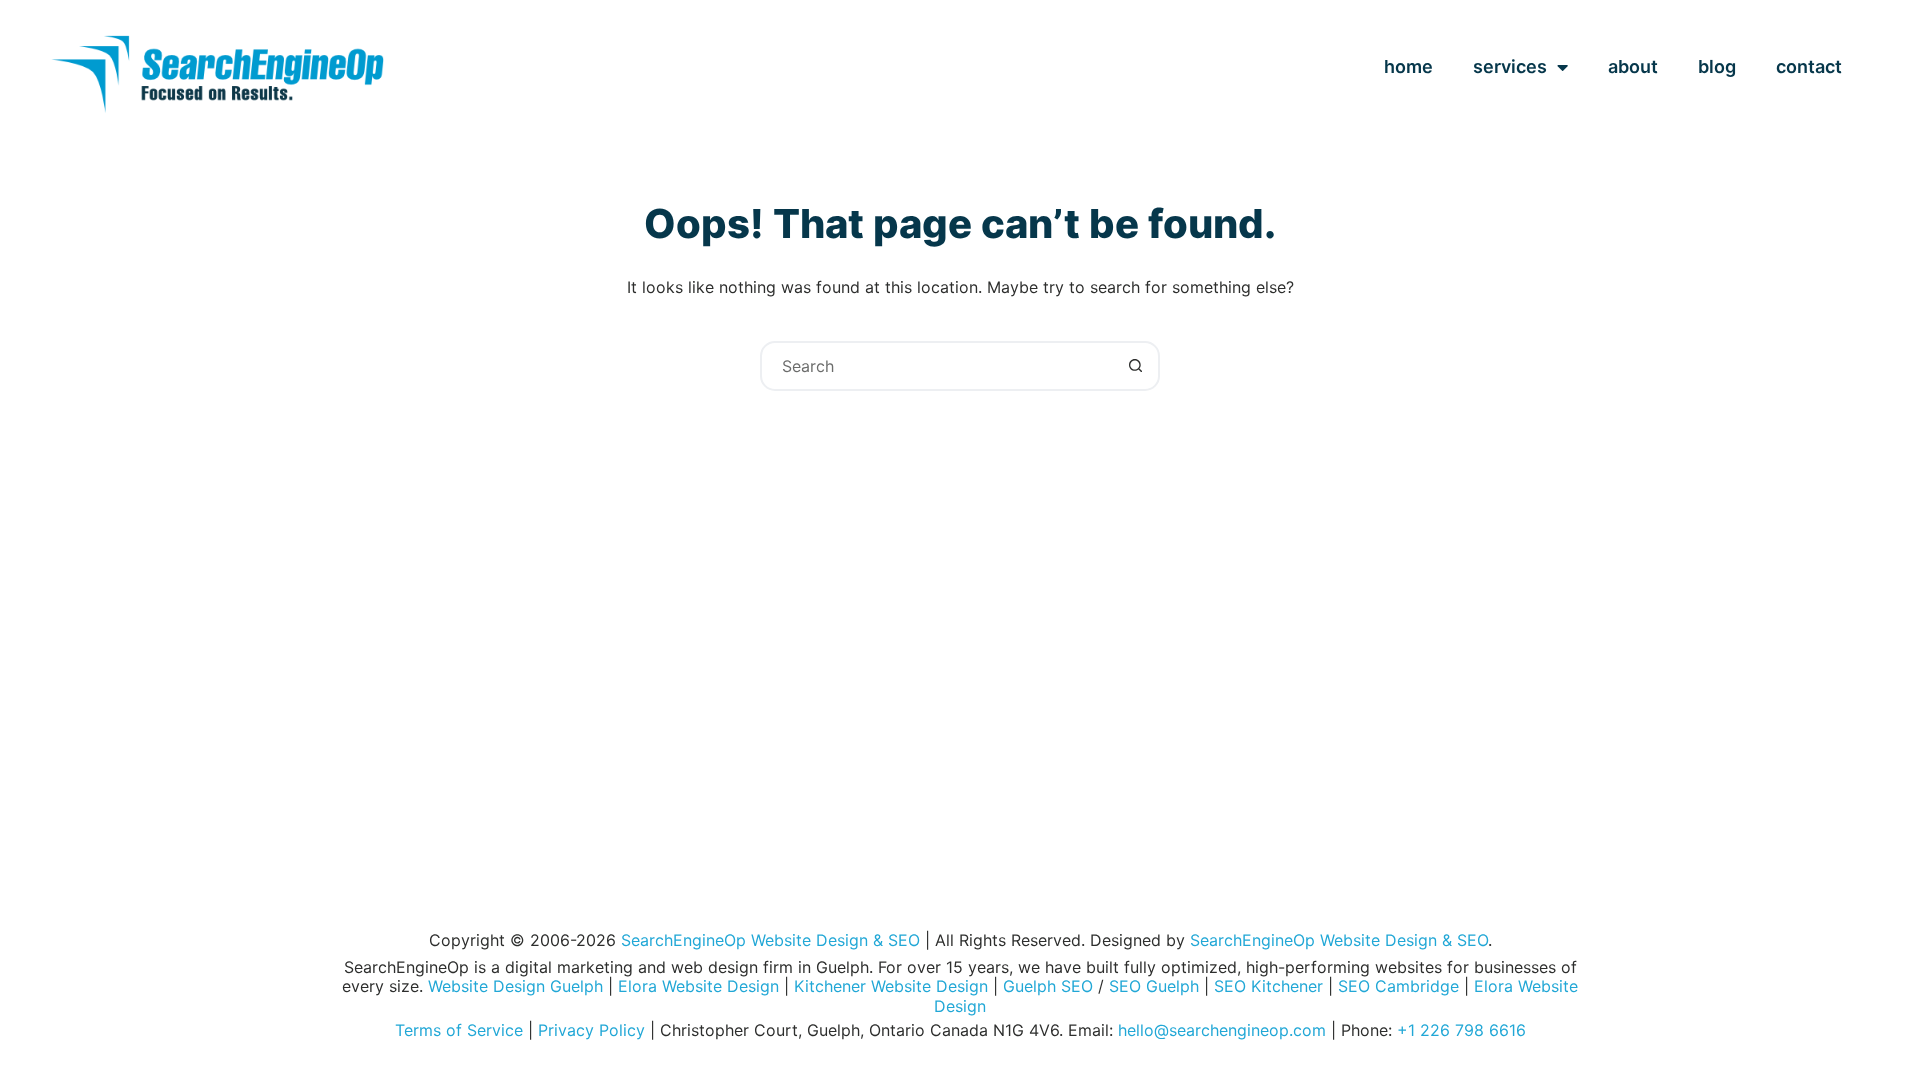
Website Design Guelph (515, 986)
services (1510, 66)
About (1633, 66)
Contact (1809, 66)
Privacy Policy (591, 1030)
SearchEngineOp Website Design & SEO (770, 940)
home (1408, 66)
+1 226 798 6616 (1461, 1030)
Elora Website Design (698, 986)
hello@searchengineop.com (1222, 1030)
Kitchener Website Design (891, 986)
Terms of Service (459, 1030)
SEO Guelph (1154, 986)
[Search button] (1135, 366)
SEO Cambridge (1398, 986)
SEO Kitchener (1268, 986)
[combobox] (937, 366)
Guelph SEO (1048, 986)
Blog (1717, 66)
